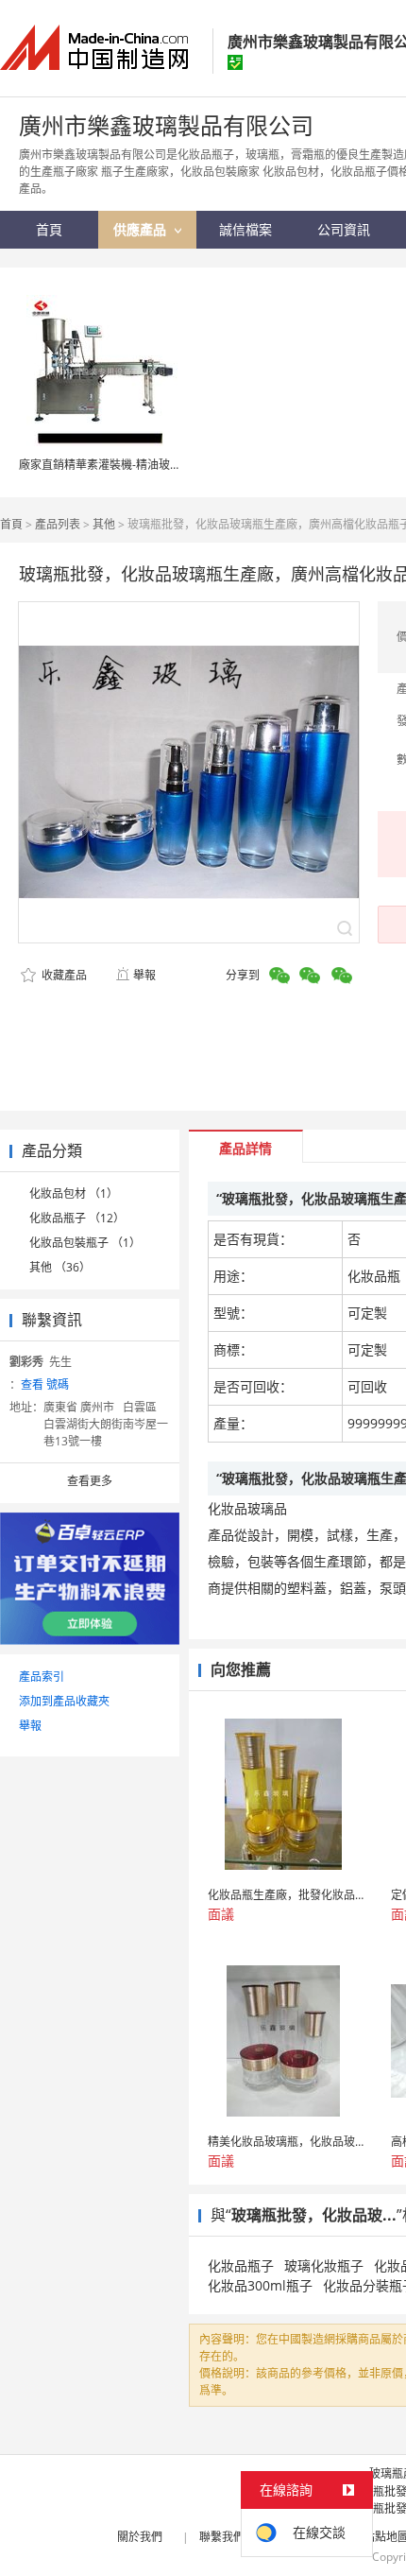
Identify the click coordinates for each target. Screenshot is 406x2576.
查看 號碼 (45, 1384)
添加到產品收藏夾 (64, 1701)
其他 (104, 524)
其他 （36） (60, 1267)
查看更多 (90, 1481)
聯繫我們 (222, 2537)
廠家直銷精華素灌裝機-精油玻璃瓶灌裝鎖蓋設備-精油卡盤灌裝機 (181, 465)
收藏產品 (63, 975)
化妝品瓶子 (241, 2265)
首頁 (11, 524)
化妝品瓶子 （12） (77, 1218)
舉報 (144, 975)
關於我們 (140, 2537)
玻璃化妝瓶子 (324, 2265)
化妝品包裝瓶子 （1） (85, 1243)
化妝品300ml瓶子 (260, 2285)
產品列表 (58, 524)
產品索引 (42, 1677)
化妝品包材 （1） (74, 1193)
